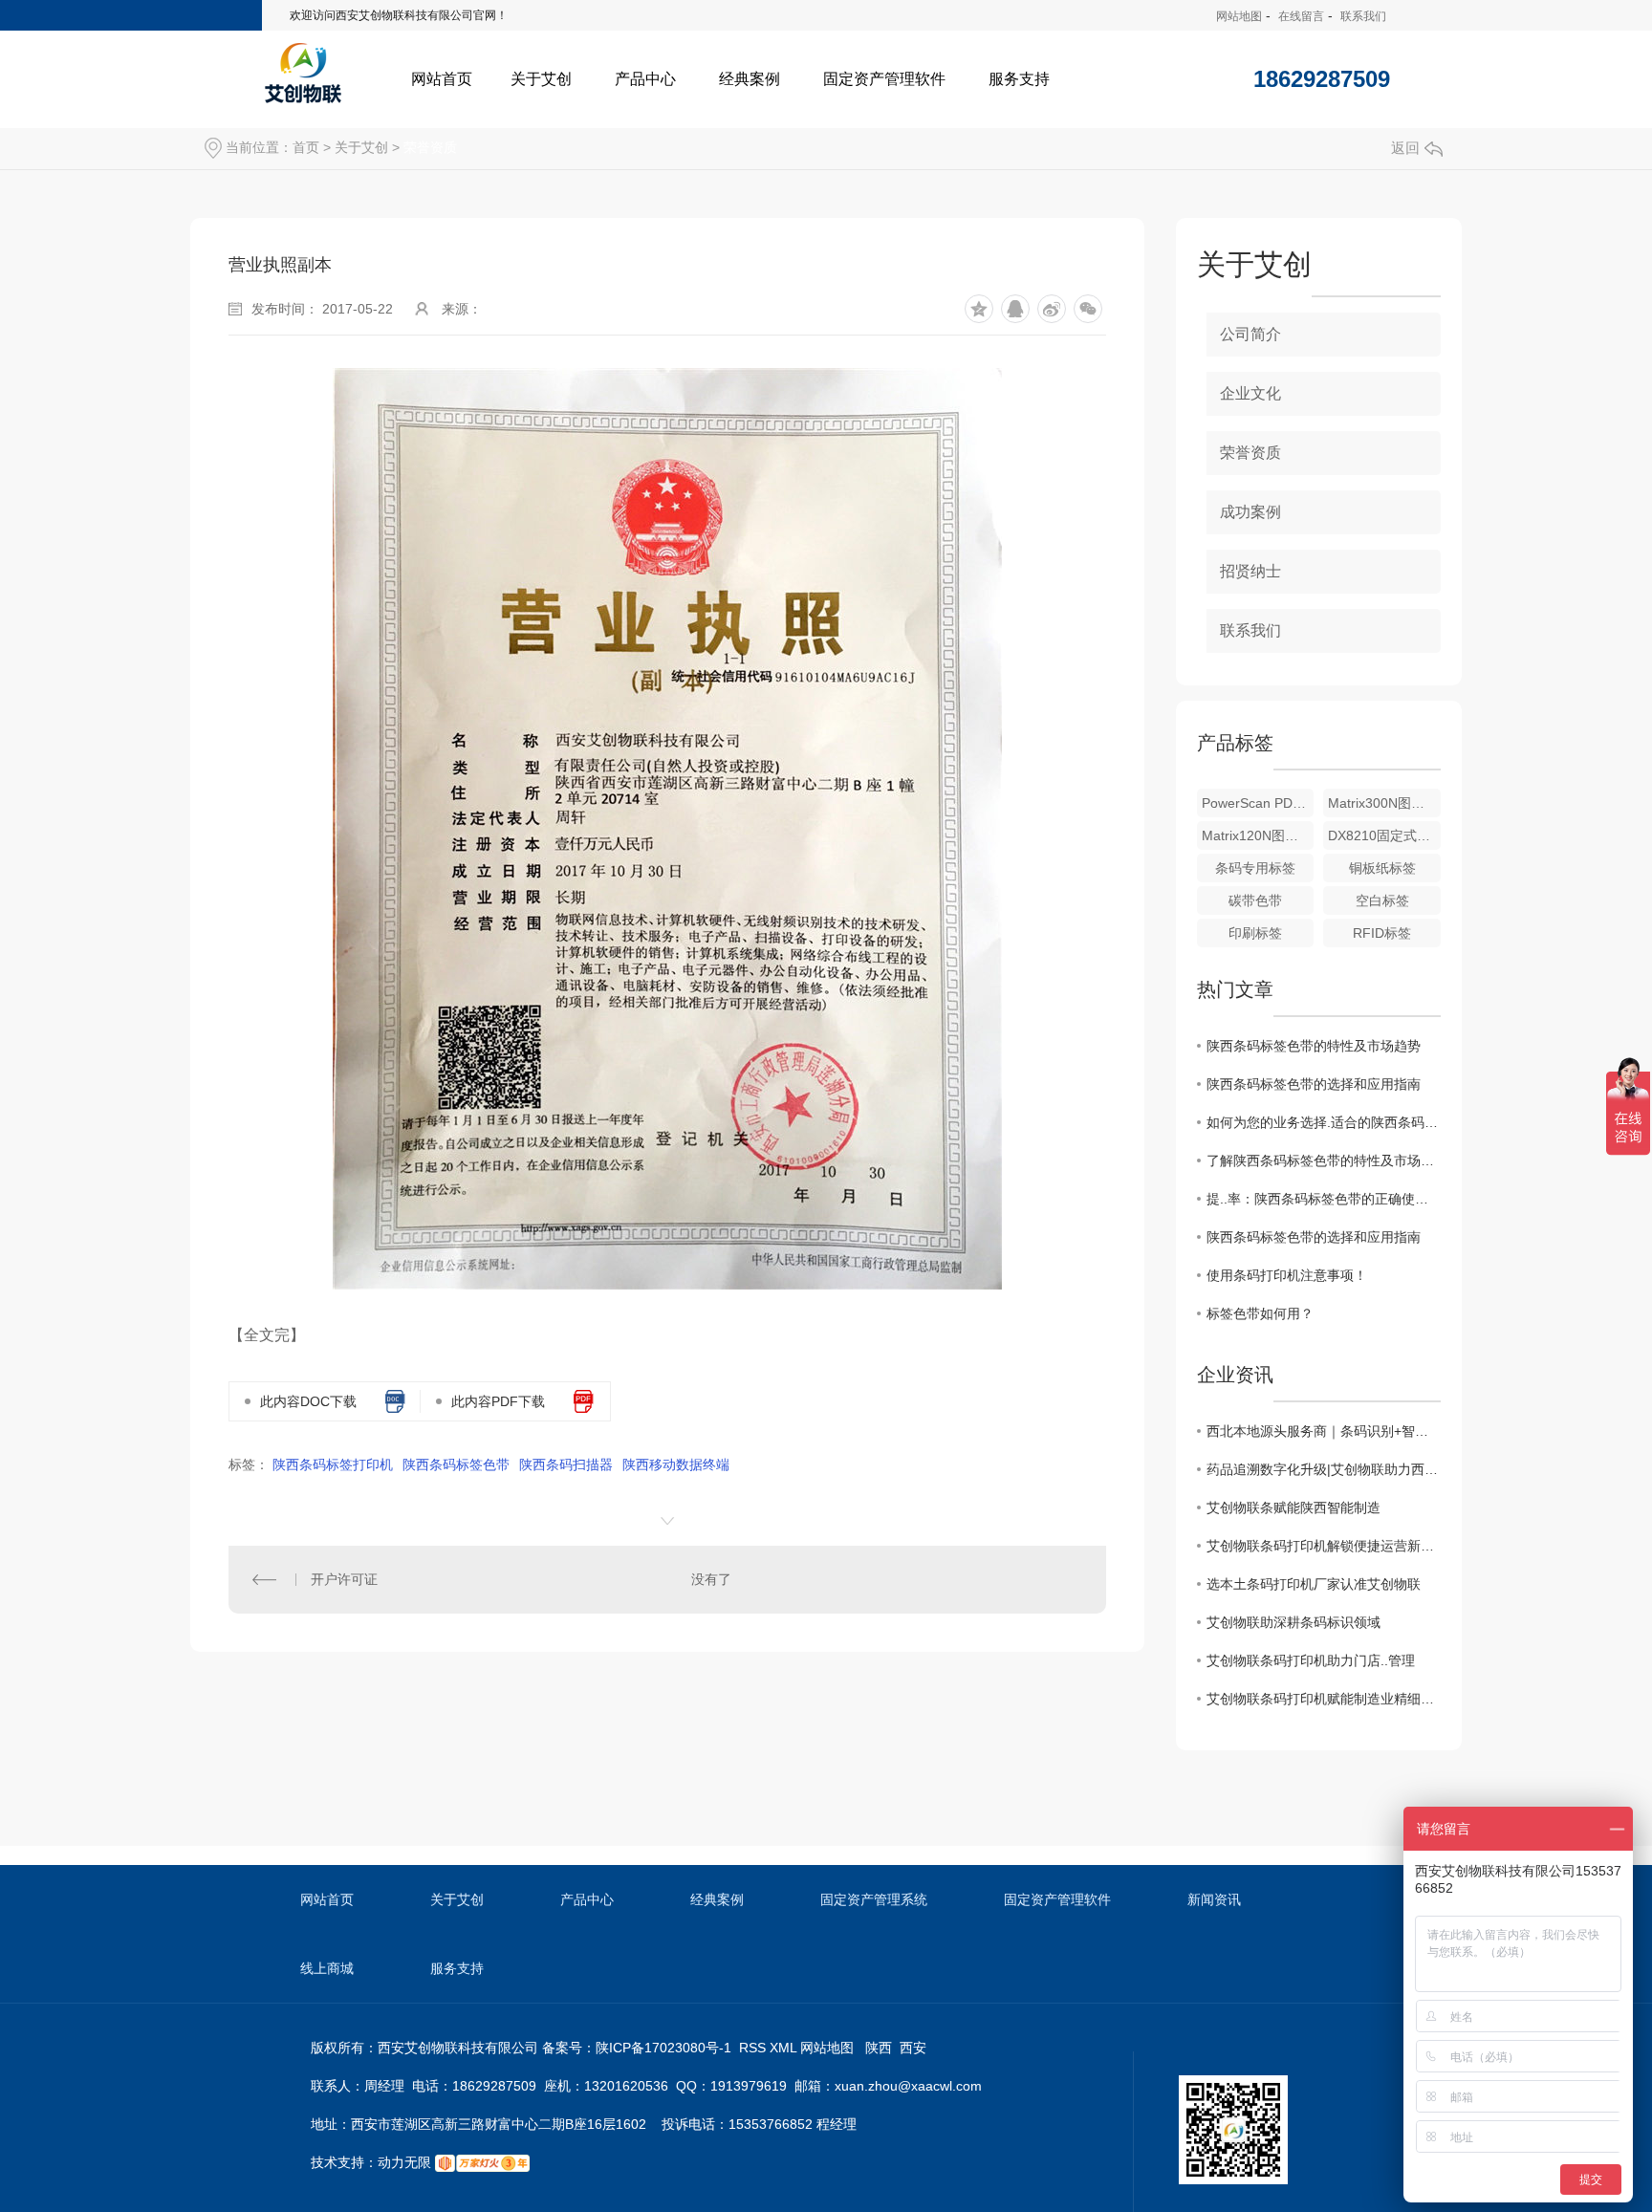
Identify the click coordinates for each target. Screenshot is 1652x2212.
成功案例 (1250, 512)
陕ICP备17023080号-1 (663, 2048)
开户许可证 (344, 1579)
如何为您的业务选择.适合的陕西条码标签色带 (1324, 1122)
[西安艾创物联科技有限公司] (303, 72)
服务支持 (1019, 79)
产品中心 (645, 79)
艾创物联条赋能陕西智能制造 (1293, 1507)
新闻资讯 (1214, 1899)
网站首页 (442, 79)
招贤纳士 (1250, 571)
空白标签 (1382, 900)
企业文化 (1250, 393)
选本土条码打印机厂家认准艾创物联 (1314, 1584)
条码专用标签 (1255, 868)
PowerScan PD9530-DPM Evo (1258, 803)
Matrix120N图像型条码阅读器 (1258, 835)
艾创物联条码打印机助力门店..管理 (1311, 1660)
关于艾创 (541, 79)
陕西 (879, 2048)
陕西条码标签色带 (456, 1464)
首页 (306, 147)
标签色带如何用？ (1260, 1313)
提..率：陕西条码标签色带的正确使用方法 (1324, 1199)
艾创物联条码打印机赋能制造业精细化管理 (1324, 1699)
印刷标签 (1255, 933)
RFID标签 (1382, 933)
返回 (1405, 148)
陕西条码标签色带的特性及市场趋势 (1314, 1046)
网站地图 (1239, 16)
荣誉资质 (430, 147)
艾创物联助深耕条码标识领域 (1293, 1622)
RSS (754, 2048)
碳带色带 (1255, 900)
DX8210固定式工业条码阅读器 (1384, 835)
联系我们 (1363, 16)
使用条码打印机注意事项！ (1287, 1275)
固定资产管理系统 (874, 1899)
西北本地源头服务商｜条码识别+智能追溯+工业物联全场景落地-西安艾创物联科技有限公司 (1324, 1431)
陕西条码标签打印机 (333, 1464)
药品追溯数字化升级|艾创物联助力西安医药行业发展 (1324, 1469)
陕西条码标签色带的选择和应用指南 (1314, 1084)
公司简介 (1250, 334)
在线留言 (1301, 16)
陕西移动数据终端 (676, 1464)
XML (785, 2048)
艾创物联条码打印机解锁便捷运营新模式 (1324, 1546)
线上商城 (327, 1968)
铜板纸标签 (1382, 868)
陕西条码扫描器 (566, 1464)
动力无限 (404, 2162)
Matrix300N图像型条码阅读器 (1384, 803)
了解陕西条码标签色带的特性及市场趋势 (1324, 1160)
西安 (913, 2048)
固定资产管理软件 (884, 79)
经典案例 (750, 79)
